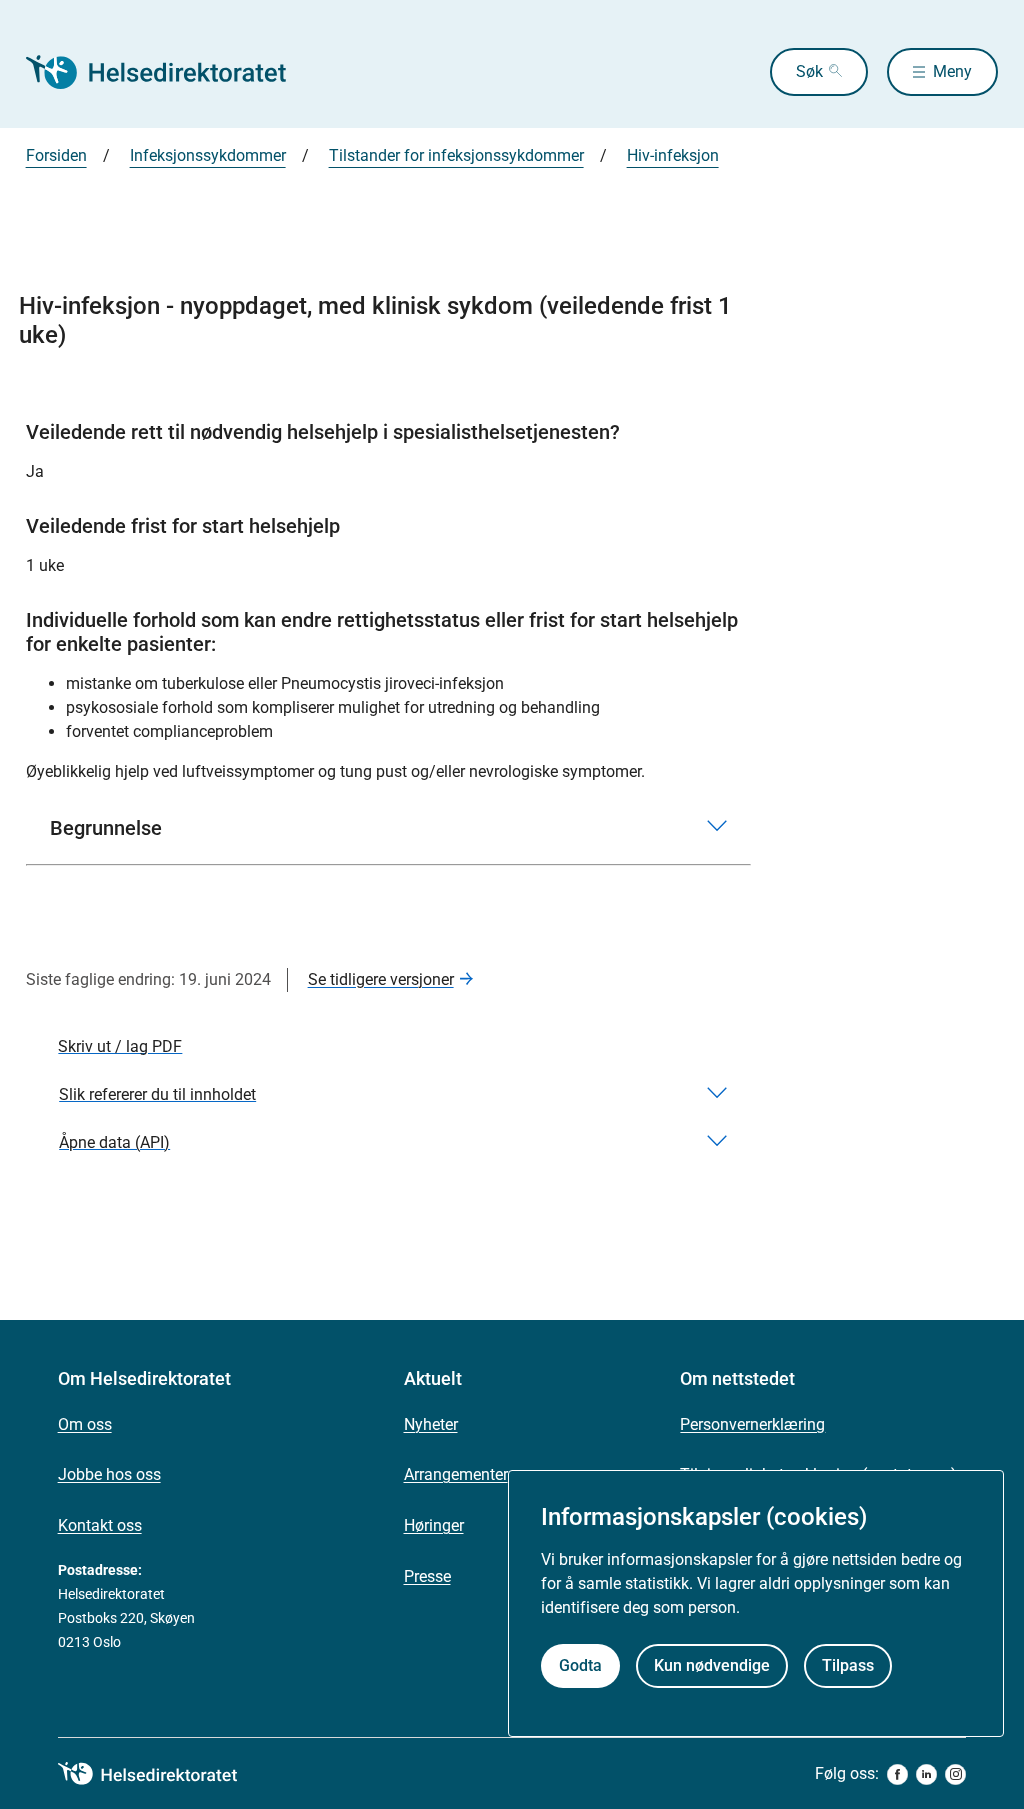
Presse (427, 1576)
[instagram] (955, 1774)
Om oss (85, 1424)
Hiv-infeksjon (673, 155)
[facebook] (897, 1774)
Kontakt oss (100, 1525)
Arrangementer (456, 1474)
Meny (952, 71)
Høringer (434, 1525)
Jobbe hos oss (109, 1474)
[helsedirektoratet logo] (162, 1774)
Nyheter (431, 1424)
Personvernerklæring (752, 1424)
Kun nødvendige (712, 1665)
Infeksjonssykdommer (208, 155)
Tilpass (848, 1665)
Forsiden (56, 155)
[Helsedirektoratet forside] (170, 72)
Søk (809, 71)
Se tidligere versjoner (381, 979)
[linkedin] (926, 1774)
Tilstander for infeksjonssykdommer (456, 155)
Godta (580, 1665)
